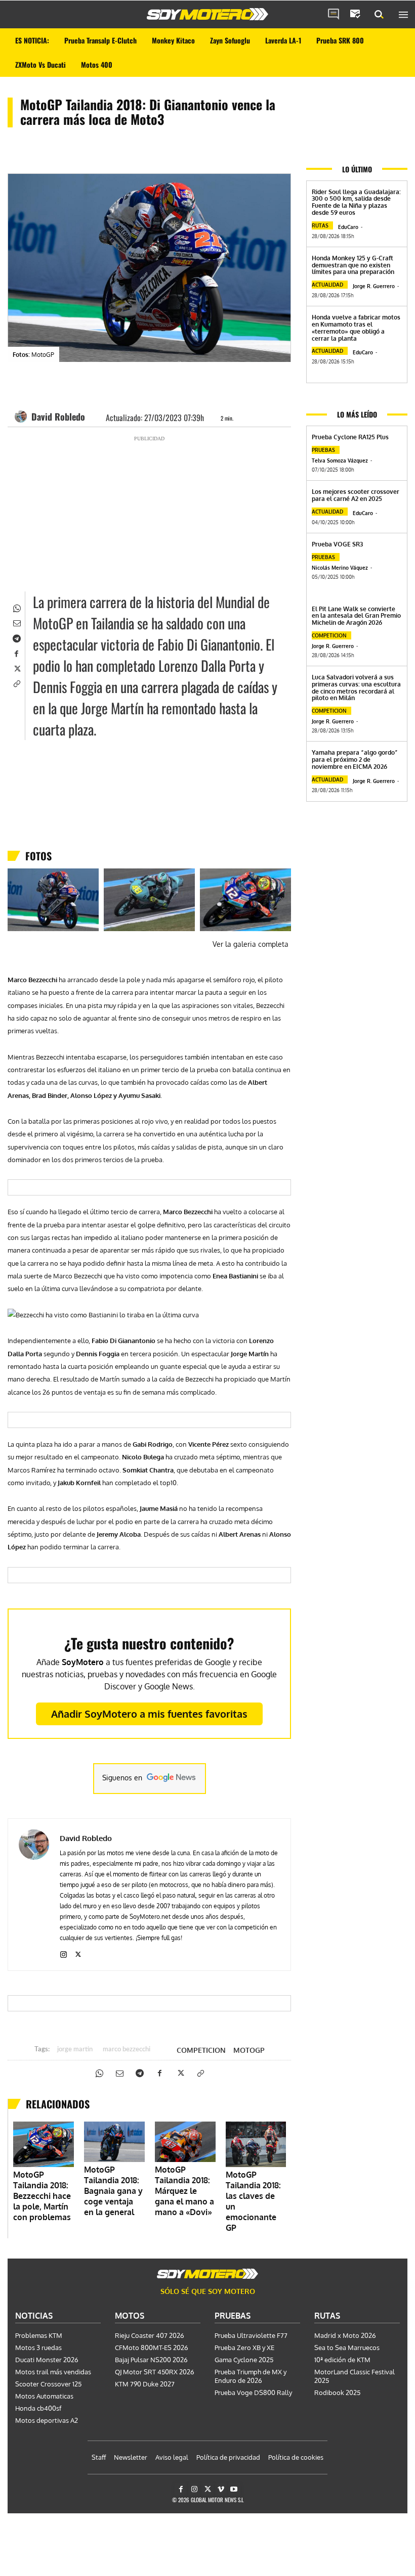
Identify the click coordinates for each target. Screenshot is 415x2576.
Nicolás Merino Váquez (340, 568)
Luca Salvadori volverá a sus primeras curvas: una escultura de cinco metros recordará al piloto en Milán (356, 687)
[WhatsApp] (16, 607)
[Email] (16, 622)
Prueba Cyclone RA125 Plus (350, 437)
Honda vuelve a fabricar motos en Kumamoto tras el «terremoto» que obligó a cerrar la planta (356, 328)
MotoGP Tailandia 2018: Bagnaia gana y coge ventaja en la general (113, 2191)
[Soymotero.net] (207, 14)
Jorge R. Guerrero (374, 286)
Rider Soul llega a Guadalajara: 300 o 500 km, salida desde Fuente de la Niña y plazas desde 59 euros (356, 202)
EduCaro (348, 227)
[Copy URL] (16, 683)
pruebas (323, 450)
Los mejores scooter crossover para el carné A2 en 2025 (356, 495)
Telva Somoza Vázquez (340, 461)
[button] (379, 15)
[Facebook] (16, 653)
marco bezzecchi (127, 2050)
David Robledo (58, 417)
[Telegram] (16, 637)
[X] (16, 668)
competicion (201, 2050)
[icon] (334, 15)
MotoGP (249, 2050)
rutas (320, 225)
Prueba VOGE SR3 (337, 544)
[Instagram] (64, 1952)
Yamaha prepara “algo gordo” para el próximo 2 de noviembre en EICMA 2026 (355, 760)
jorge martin (75, 2050)
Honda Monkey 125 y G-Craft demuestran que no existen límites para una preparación (353, 265)
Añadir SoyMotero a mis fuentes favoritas (149, 1714)
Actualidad (327, 285)
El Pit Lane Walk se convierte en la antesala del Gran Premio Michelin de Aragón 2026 (356, 616)
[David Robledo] (22, 417)
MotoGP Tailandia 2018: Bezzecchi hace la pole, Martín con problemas (42, 2196)
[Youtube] (234, 2489)
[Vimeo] (221, 2489)
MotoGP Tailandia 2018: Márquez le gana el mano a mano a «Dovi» (184, 2191)
